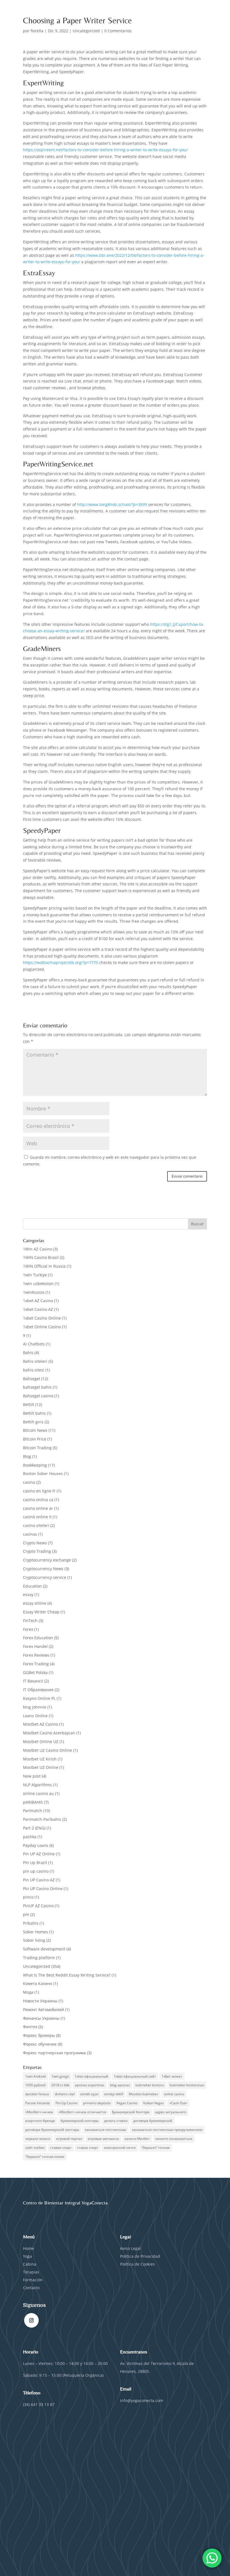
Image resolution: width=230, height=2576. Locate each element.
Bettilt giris (33, 1422)
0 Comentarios (118, 31)
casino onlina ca (38, 1500)
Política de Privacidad (141, 2256)
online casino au (38, 1793)
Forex (28, 1629)
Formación (33, 2280)
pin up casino (36, 1871)
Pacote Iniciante (38, 2103)
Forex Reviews (36, 1655)
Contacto (31, 2288)
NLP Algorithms (37, 1785)
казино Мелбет (137, 2139)
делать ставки (116, 2121)
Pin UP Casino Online (43, 1889)
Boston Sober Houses (43, 1474)
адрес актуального (171, 2112)
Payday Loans (36, 1845)
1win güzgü (60, 2076)
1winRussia (34, 1292)
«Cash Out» (178, 2103)
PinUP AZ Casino (38, 1906)
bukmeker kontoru (150, 2085)
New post (32, 1776)
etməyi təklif (114, 2094)
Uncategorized (86, 31)
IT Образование (38, 1690)
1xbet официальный (91, 2076)
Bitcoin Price (35, 1439)
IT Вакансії (33, 1681)
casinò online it (37, 1517)
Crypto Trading (37, 1551)
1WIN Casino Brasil (41, 1257)
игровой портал (69, 2139)
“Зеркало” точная (156, 2148)
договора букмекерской (153, 2121)
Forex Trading (36, 1664)
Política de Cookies (137, 2264)
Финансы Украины (41, 2018)
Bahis (28, 1353)
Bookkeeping (35, 1465)
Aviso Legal (130, 2248)
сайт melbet (35, 2148)
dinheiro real (65, 2094)
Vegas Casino (127, 2103)
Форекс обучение (40, 2044)
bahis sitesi (34, 1370)
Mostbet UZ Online (41, 1767)
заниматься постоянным (105, 2130)
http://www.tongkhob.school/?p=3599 (112, 504)
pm (26, 1914)
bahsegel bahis (37, 1387)
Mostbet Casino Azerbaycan (49, 1733)
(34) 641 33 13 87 (39, 2404)
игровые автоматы (103, 2139)
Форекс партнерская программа (54, 2053)
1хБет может (172, 2076)
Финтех (30, 2027)
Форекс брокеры (39, 2035)
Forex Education (38, 1638)
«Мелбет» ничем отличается (82, 2112)
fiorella (37, 31)
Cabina (30, 2264)
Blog (27, 1456)
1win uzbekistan (38, 1284)
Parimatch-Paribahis (42, 1819)
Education (32, 1586)
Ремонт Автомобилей (43, 2010)
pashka (30, 1837)
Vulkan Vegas (153, 2103)
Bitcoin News (35, 1430)
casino (29, 1482)
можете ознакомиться (174, 2139)
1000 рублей (35, 2085)
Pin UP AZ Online (39, 1854)
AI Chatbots (34, 1344)
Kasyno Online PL (39, 1698)
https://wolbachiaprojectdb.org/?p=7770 (61, 962)
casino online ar (38, 1508)
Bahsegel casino (38, 1396)
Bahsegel (32, 1379)
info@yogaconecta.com (142, 2400)
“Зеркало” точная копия (45, 2157)
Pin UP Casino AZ (39, 1880)
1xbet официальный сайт (135, 2076)
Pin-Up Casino (66, 2103)
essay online (35, 1603)
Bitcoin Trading (37, 1448)
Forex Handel (35, 1646)
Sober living (34, 1940)
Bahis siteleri (35, 1361)
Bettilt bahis (34, 1413)
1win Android (35, 2076)
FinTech (30, 1621)
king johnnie (35, 1707)
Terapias (31, 2272)
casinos (30, 1534)
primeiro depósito (97, 2103)
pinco (28, 1897)
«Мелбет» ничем (39, 2112)
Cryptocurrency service (45, 1577)
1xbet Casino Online (42, 1318)
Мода (28, 1992)
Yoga (27, 2256)
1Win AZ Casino (38, 1249)
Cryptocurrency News (43, 1569)
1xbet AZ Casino (38, 1301)
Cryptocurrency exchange (47, 1560)
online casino (174, 2094)
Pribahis (31, 1923)
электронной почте (120, 2148)
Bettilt (29, 1404)
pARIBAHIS (33, 1802)
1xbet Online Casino (42, 1327)
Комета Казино (38, 1983)
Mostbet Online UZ (41, 1742)
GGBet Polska (35, 1672)
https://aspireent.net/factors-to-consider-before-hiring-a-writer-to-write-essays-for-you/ (105, 150)
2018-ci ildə (60, 2085)
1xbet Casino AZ (38, 1309)
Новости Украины (40, 2001)
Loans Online (35, 1716)
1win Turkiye (35, 1275)
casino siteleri (36, 1525)
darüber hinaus (37, 2094)
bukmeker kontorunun (187, 2085)
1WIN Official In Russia (44, 1266)
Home (28, 2248)
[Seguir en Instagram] (31, 2320)
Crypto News (35, 1543)
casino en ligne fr (39, 1491)
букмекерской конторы (80, 2121)
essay (28, 1594)
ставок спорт (88, 2148)
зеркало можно (38, 2139)
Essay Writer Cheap (41, 1612)
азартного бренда (40, 2121)
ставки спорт (61, 2148)
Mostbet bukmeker (143, 2094)
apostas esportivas (90, 2085)
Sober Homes (35, 1932)
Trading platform (39, 1958)
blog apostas (120, 2085)
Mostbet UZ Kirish (40, 1759)
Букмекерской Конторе (131, 2112)
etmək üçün (89, 2094)
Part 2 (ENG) (34, 1828)
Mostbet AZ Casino (41, 1724)
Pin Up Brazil (35, 1862)
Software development (44, 1949)
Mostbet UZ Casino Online (48, 1750)
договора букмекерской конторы (52, 2130)
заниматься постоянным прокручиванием (167, 2130)
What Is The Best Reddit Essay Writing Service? (67, 1975)
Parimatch (33, 1811)
